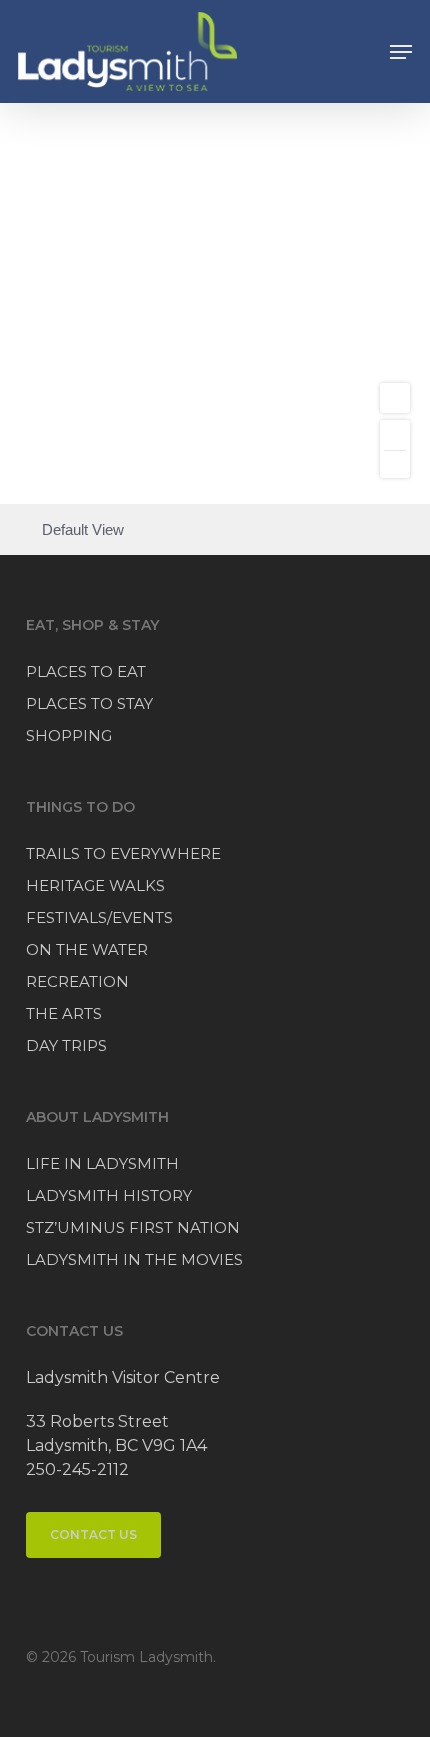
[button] (401, 52)
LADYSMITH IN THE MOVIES (134, 1259)
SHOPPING (69, 735)
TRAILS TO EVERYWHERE (123, 853)
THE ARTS (64, 1013)
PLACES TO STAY (89, 703)
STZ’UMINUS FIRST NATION (133, 1227)
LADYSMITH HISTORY (109, 1195)
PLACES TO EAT (86, 671)
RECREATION (77, 981)
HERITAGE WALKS (95, 885)
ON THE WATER (87, 949)
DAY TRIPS (66, 1045)
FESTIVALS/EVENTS (99, 917)
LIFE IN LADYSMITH (102, 1163)
